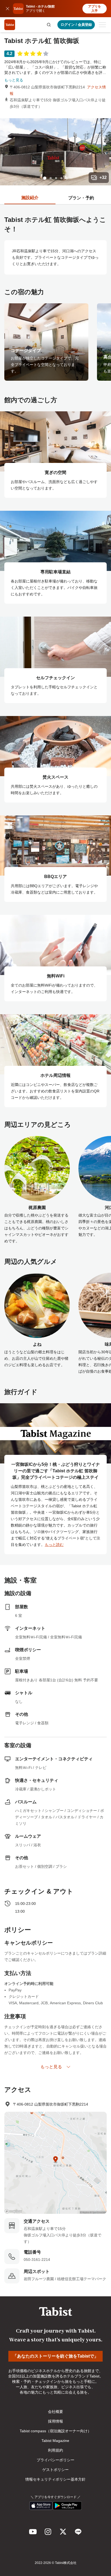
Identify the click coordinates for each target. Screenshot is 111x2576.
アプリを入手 (95, 9)
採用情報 (55, 2421)
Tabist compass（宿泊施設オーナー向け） (55, 2431)
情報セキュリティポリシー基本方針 (55, 2479)
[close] (8, 9)
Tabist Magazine (55, 2441)
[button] (49, 25)
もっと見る (14, 80)
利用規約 (55, 2450)
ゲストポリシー (55, 2470)
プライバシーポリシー (55, 2460)
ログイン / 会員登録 (76, 25)
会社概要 (55, 2412)
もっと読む (54, 1545)
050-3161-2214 (37, 2260)
